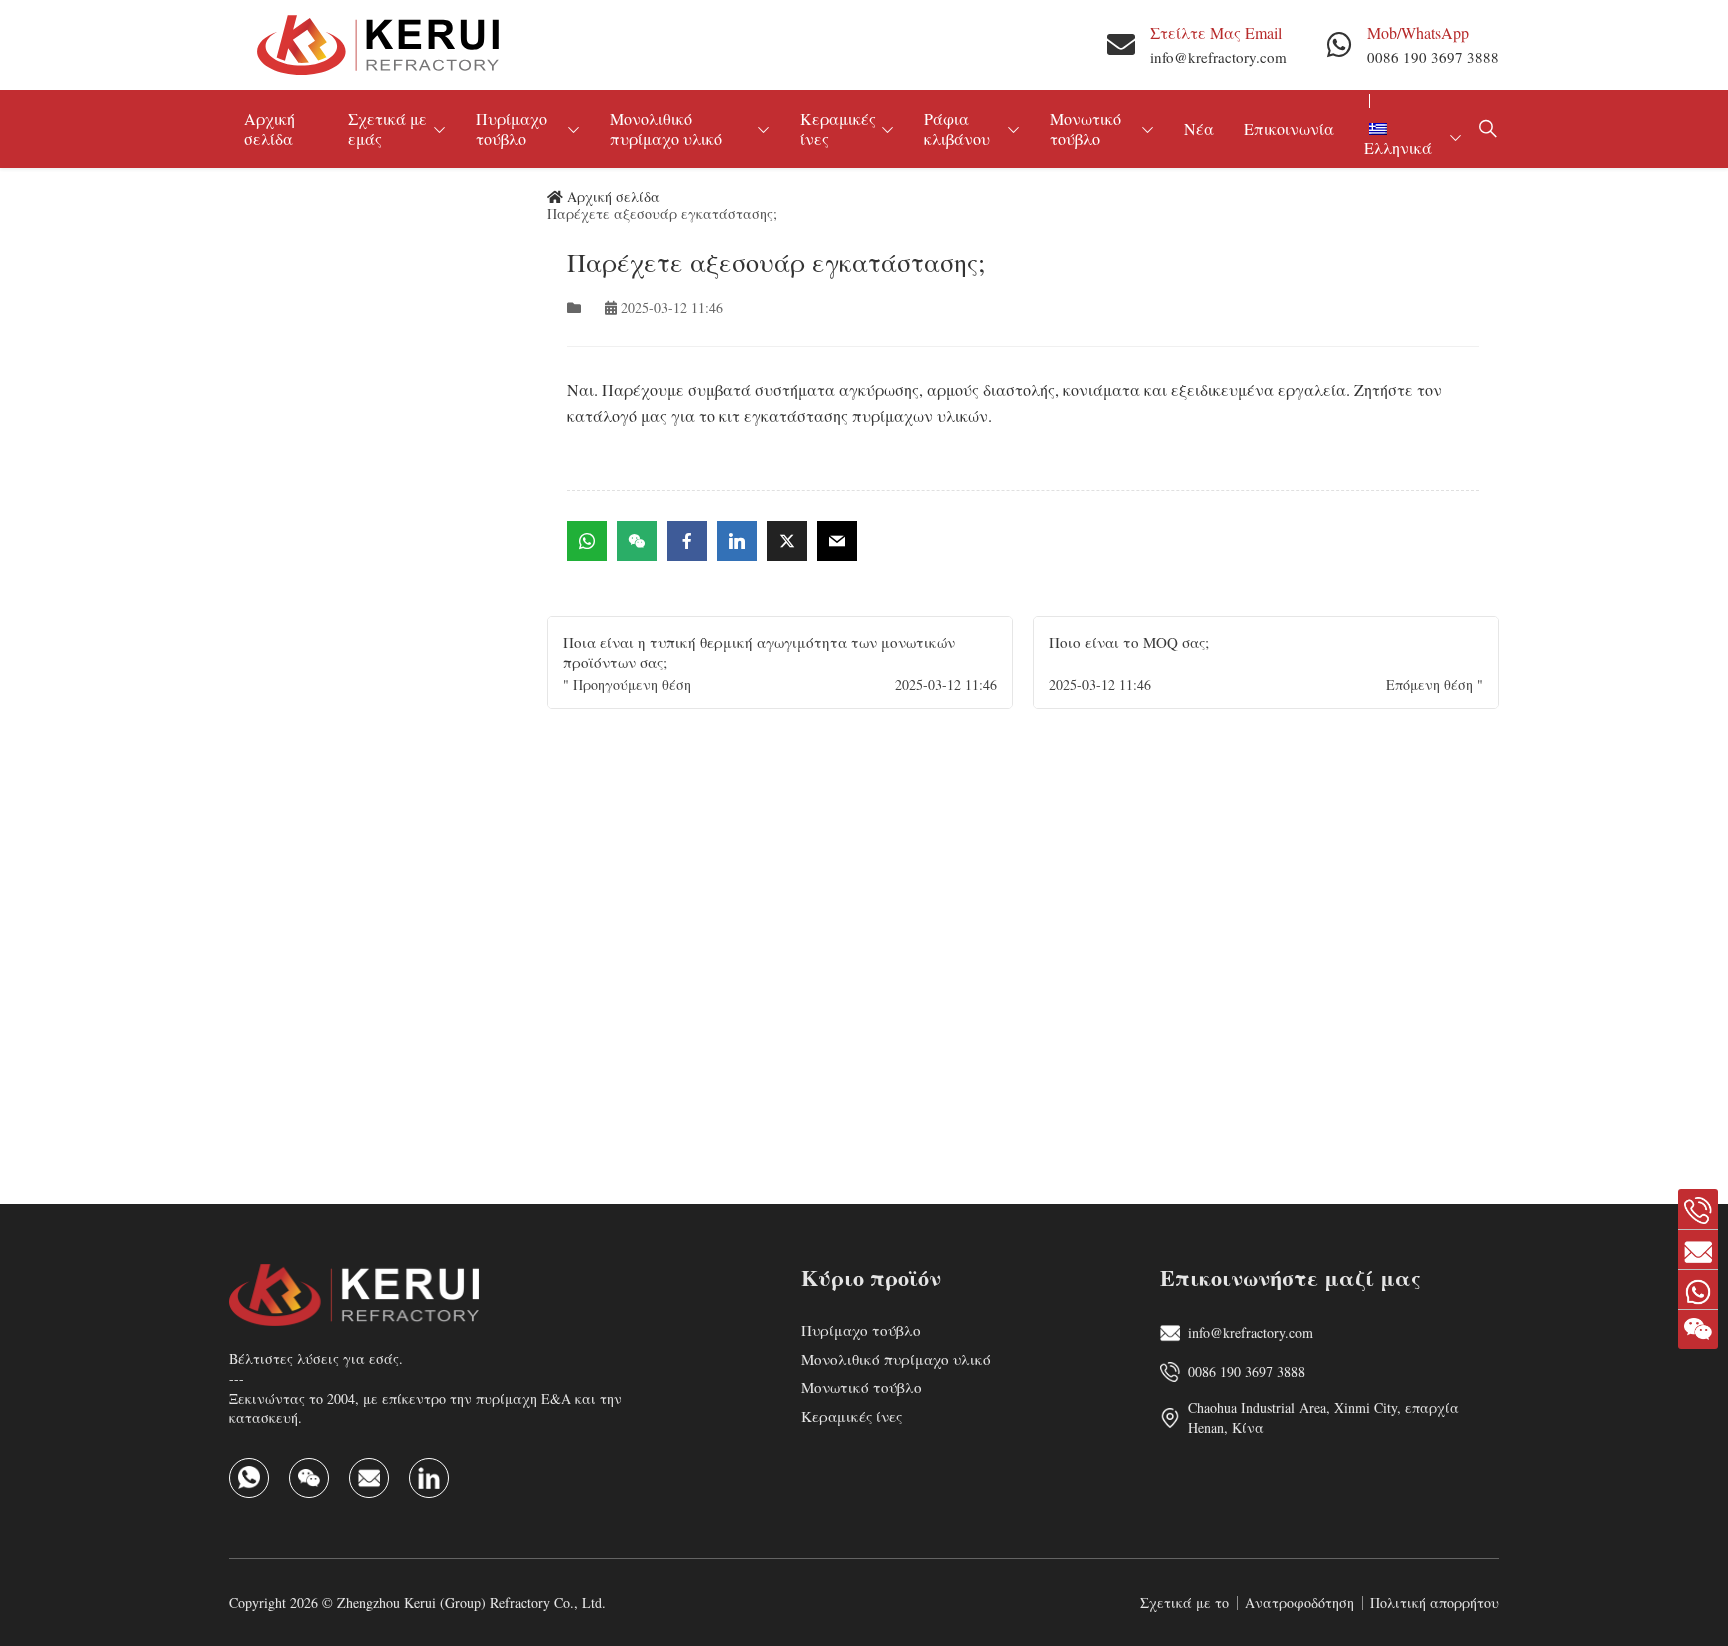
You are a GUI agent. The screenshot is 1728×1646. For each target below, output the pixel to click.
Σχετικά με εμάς (387, 128)
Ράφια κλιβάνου (957, 128)
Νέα (1199, 128)
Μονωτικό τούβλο (1085, 128)
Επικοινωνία (1289, 128)
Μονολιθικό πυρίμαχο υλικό (666, 128)
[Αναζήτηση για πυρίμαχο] (1488, 129)
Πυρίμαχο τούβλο (511, 128)
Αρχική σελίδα (269, 128)
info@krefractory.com (1218, 57)
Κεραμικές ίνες (838, 128)
